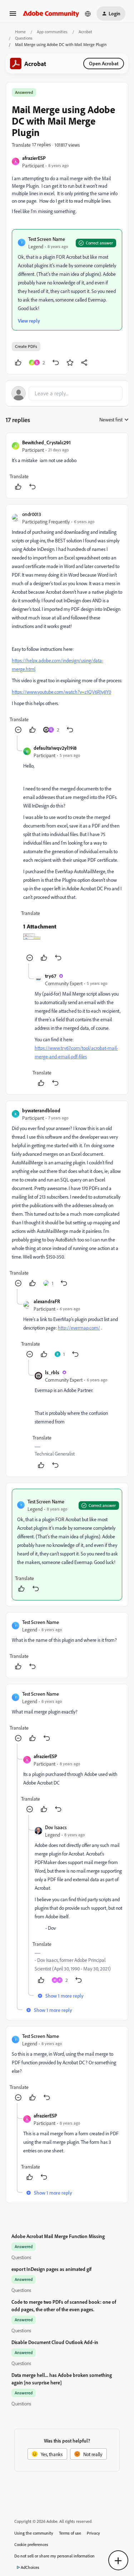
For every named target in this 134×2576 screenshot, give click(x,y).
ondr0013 (32, 514)
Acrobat (85, 32)
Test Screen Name (47, 239)
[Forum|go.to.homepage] (51, 13)
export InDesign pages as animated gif (51, 2269)
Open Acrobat (104, 63)
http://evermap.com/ (79, 1328)
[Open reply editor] (67, 393)
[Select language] (88, 14)
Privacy (93, 2533)
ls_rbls (52, 1372)
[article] (67, 465)
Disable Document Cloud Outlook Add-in (55, 2342)
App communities (52, 32)
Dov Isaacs (56, 1827)
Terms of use (70, 2533)
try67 (51, 976)
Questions (24, 38)
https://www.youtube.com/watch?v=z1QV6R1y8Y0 (61, 692)
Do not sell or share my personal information (54, 2556)
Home (20, 32)
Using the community (34, 2533)
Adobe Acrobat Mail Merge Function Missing (58, 2236)
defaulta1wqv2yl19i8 (55, 748)
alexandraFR (47, 1301)
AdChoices (30, 2567)
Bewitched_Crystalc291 (46, 442)
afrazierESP (34, 158)
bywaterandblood (41, 1110)
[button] (13, 16)
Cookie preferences (31, 2544)
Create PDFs (26, 346)
